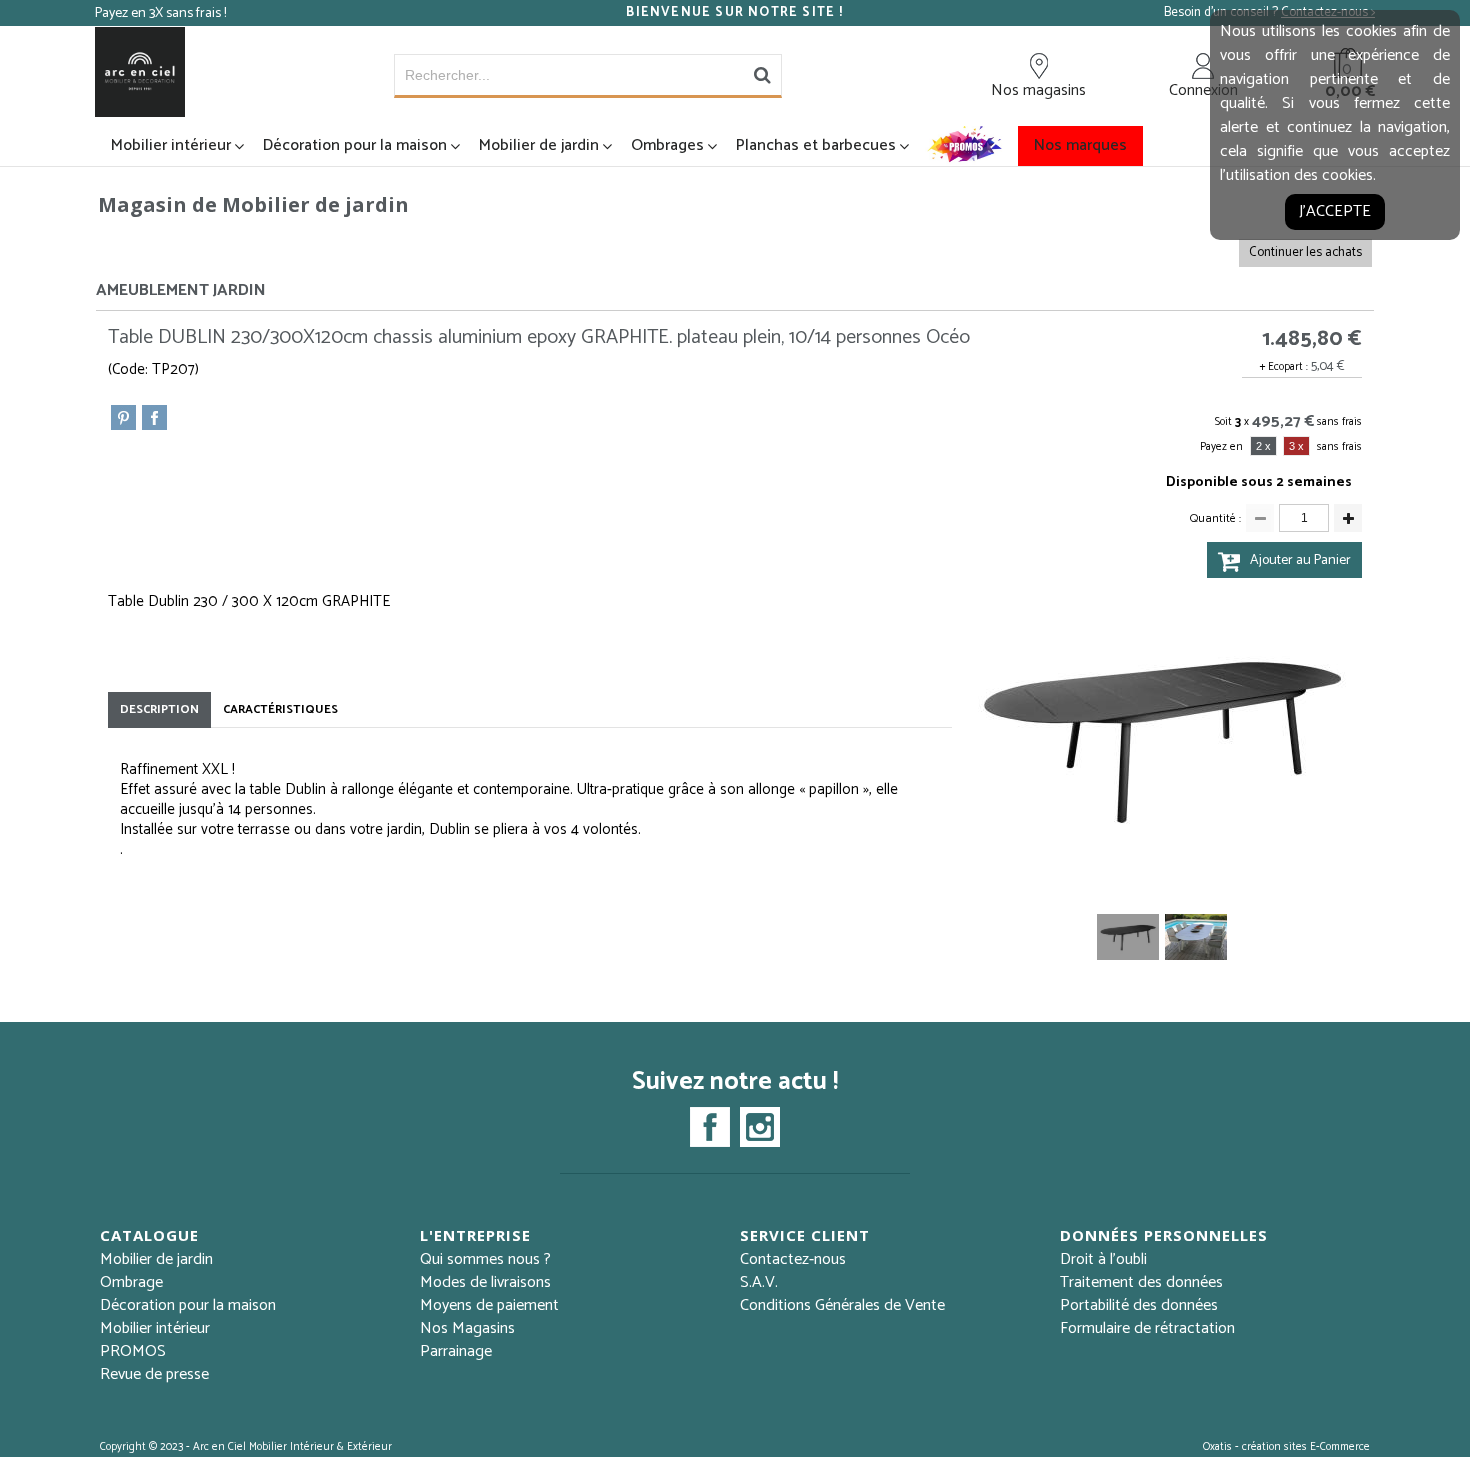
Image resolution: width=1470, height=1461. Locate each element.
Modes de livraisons (485, 1282)
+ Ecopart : (1284, 367)
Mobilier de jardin (539, 145)
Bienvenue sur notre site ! (734, 13)
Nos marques (1080, 145)
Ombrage (131, 1282)
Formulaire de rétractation (1147, 1328)
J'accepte (1335, 211)
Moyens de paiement (489, 1305)
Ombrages (667, 145)
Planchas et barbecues (816, 145)
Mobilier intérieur (171, 145)
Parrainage (456, 1351)
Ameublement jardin (181, 290)
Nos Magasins (467, 1328)
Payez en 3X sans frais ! (160, 13)
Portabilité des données (1139, 1305)
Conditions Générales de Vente (842, 1305)
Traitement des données (1141, 1282)
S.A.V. (759, 1282)
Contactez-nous (793, 1259)
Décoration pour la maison (355, 145)
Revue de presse (154, 1374)
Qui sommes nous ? (485, 1259)
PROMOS (133, 1351)
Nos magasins (1038, 90)
